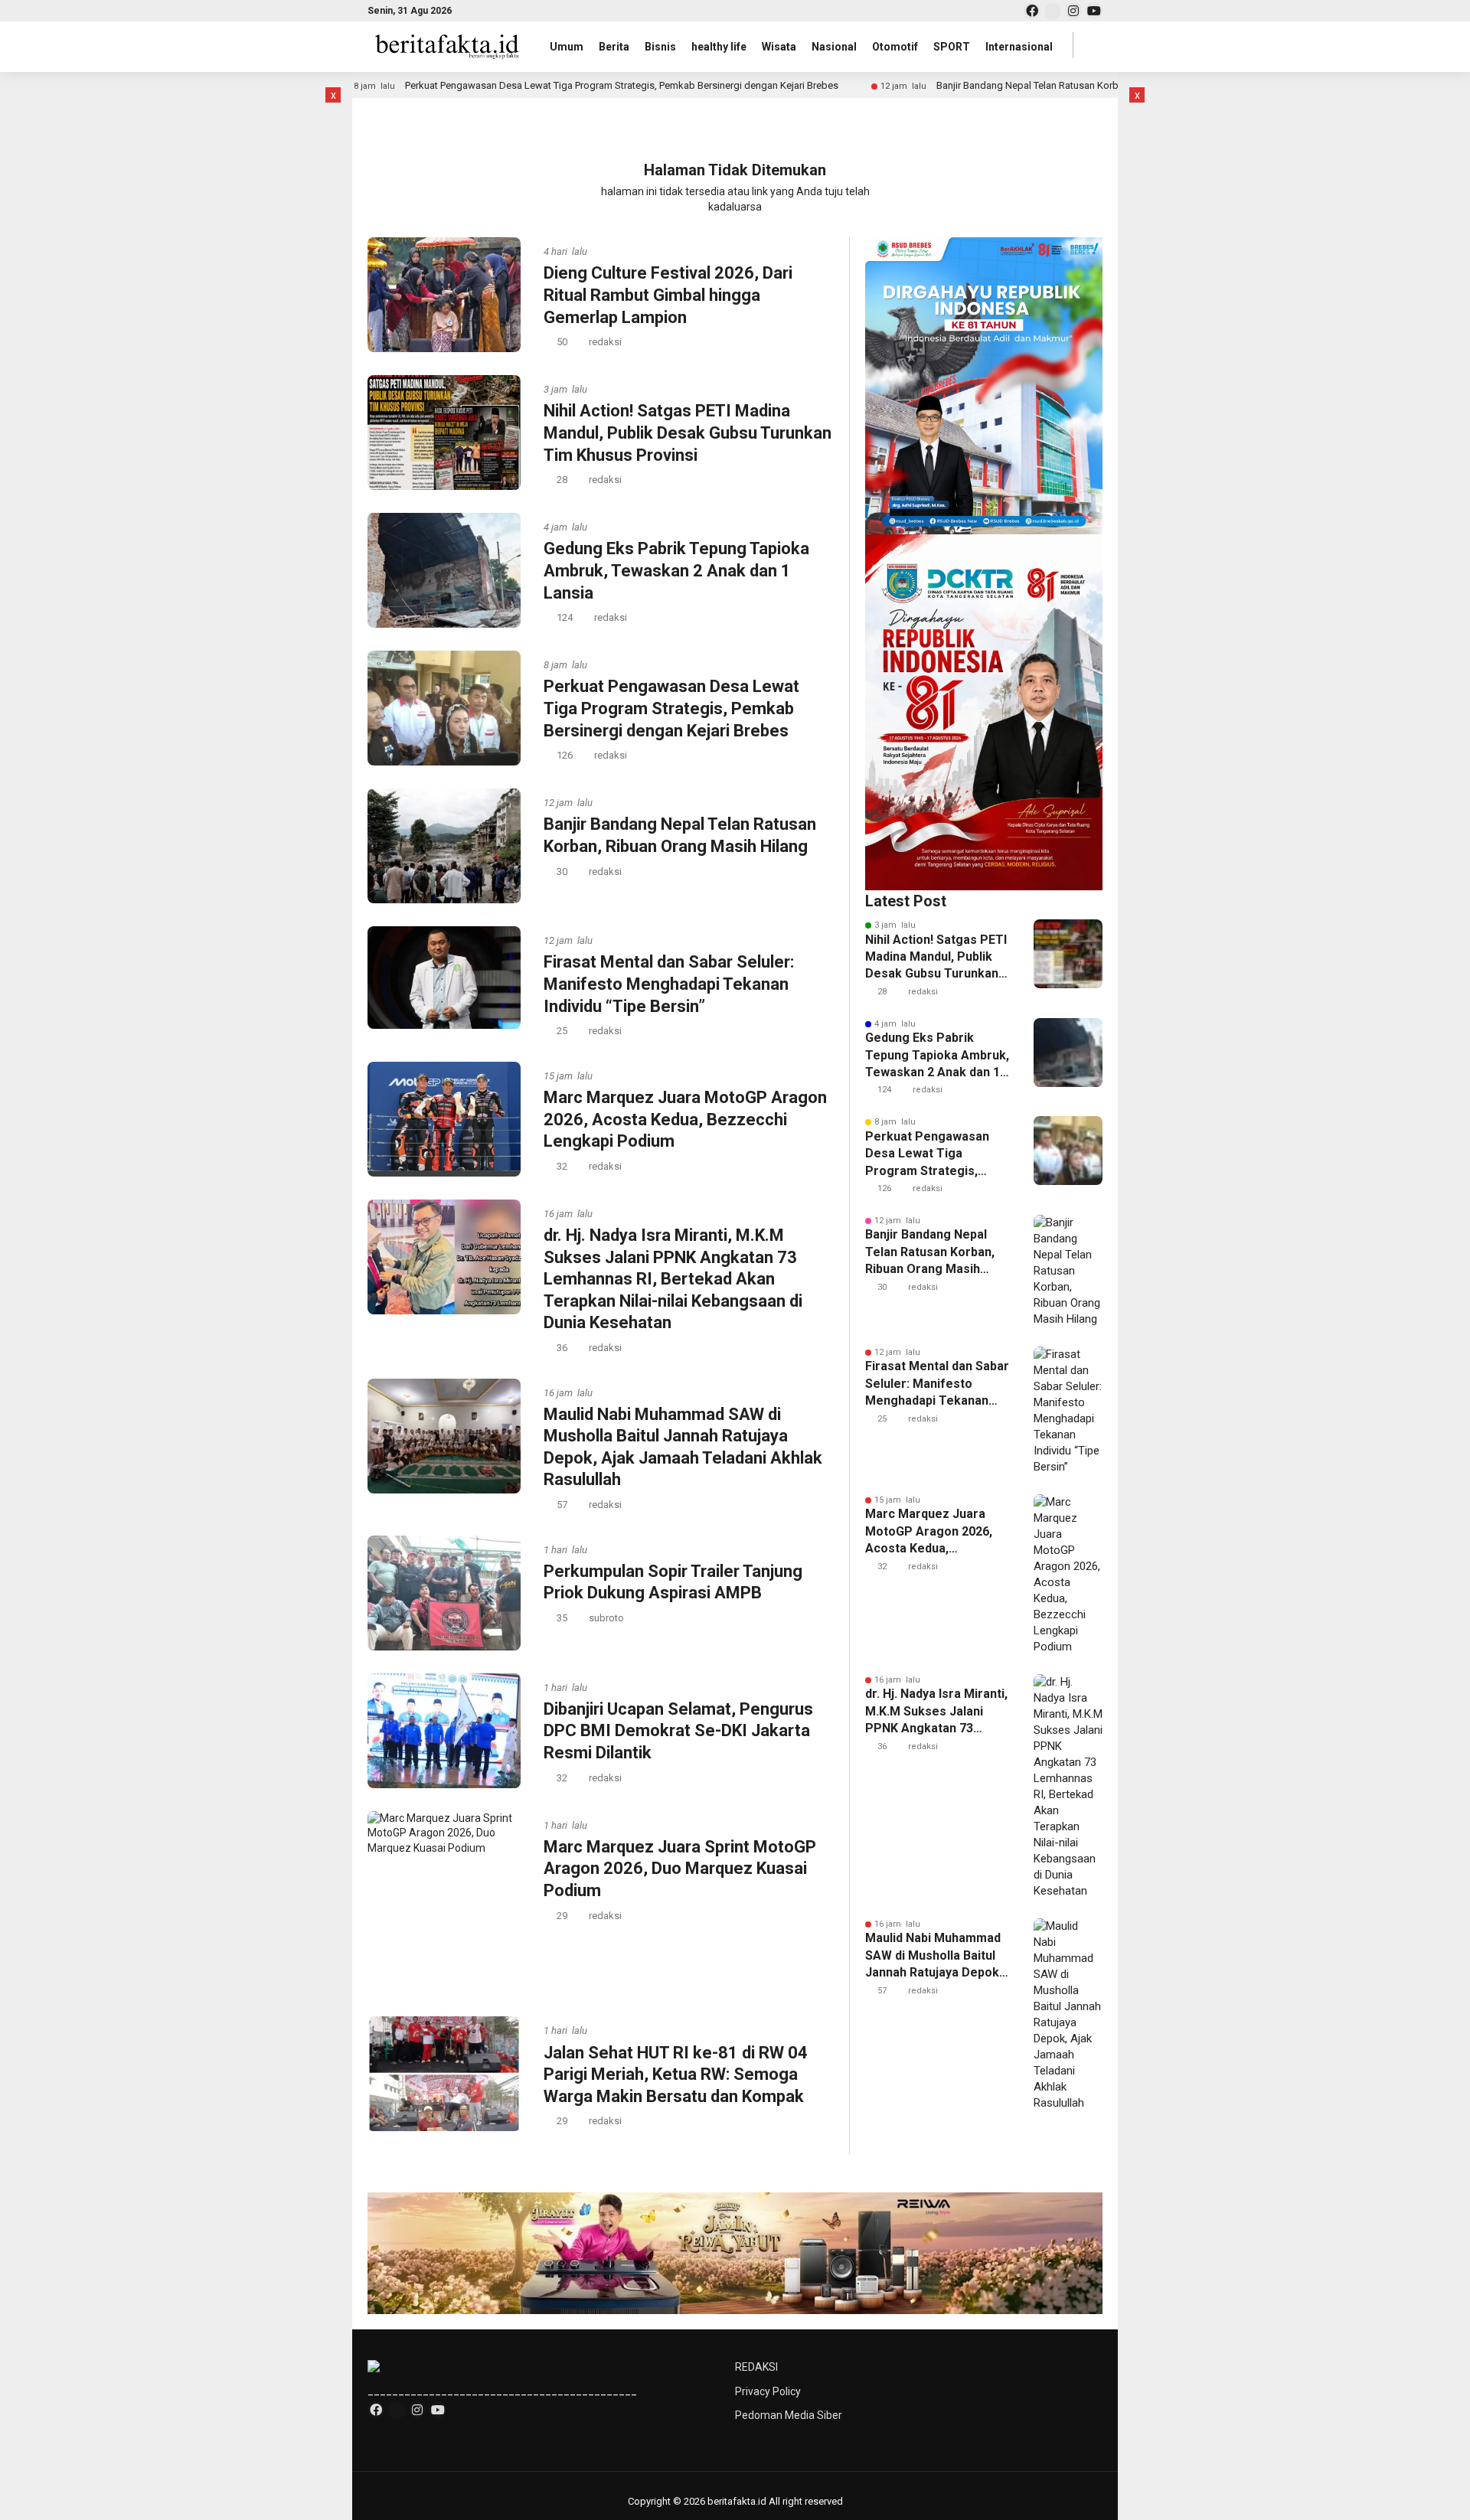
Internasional (1019, 47)
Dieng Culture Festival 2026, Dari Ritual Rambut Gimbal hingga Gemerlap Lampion (668, 295)
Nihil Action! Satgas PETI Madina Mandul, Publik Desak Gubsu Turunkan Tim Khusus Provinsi (688, 433)
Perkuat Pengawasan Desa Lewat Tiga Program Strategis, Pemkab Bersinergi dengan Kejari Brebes (594, 85)
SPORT (952, 47)
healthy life (719, 47)
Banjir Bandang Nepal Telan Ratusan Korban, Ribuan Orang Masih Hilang (1067, 85)
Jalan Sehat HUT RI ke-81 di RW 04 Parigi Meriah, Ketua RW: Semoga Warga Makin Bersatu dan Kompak (676, 2074)
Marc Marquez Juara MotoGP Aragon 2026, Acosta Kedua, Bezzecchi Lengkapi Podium (685, 1119)
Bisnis (660, 47)
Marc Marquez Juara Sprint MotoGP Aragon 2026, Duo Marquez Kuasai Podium (680, 1869)
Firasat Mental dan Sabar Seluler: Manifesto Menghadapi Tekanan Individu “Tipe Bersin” (669, 984)
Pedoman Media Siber (789, 2415)
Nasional (834, 47)
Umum (567, 47)
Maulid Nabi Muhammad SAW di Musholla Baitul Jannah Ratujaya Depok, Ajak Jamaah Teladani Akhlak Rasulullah (934, 1956)
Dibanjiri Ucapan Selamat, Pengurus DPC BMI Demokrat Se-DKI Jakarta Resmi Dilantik (678, 1731)
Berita (614, 47)
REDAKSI (756, 2367)
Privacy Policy (768, 2391)
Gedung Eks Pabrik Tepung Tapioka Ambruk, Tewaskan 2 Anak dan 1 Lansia (676, 570)
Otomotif (895, 47)
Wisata (779, 47)
